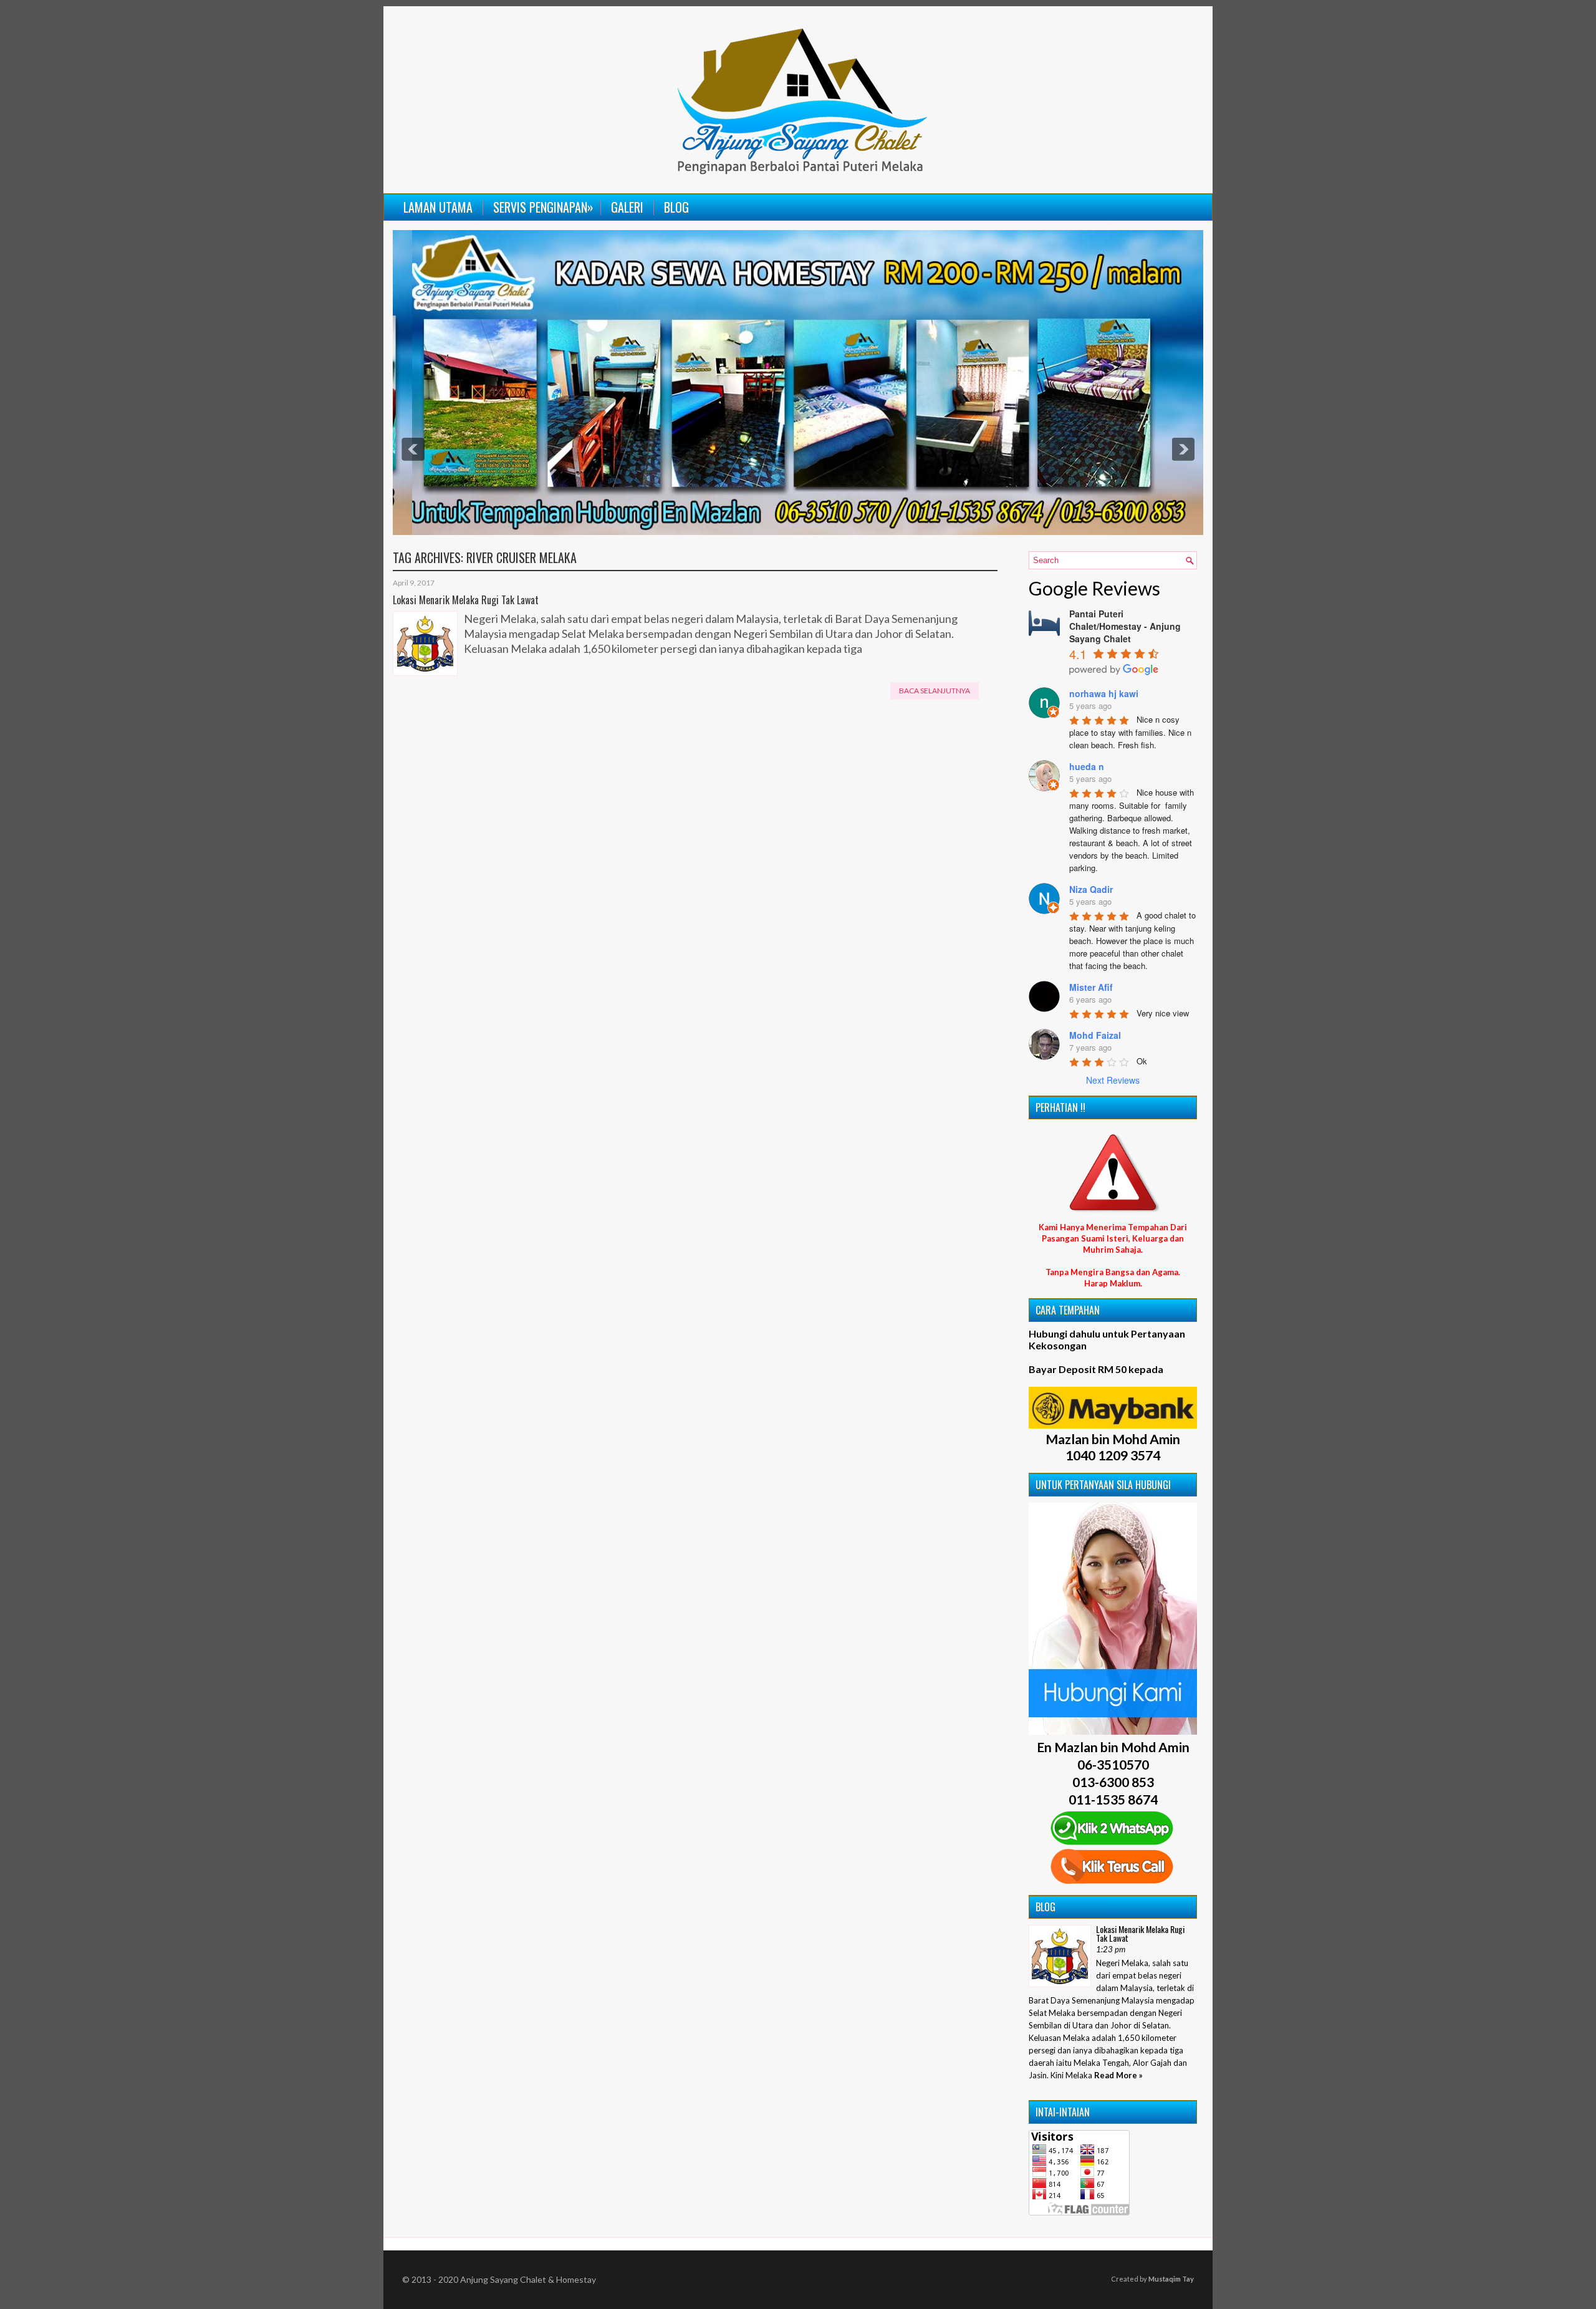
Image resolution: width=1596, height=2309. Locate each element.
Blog (676, 207)
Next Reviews (1113, 1080)
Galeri (627, 207)
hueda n (1087, 766)
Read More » (1118, 2075)
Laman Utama (438, 207)
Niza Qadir (1091, 889)
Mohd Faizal (1095, 1035)
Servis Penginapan (543, 207)
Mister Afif (1091, 987)
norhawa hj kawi (1104, 693)
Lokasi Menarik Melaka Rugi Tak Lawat (466, 600)
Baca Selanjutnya (935, 691)
